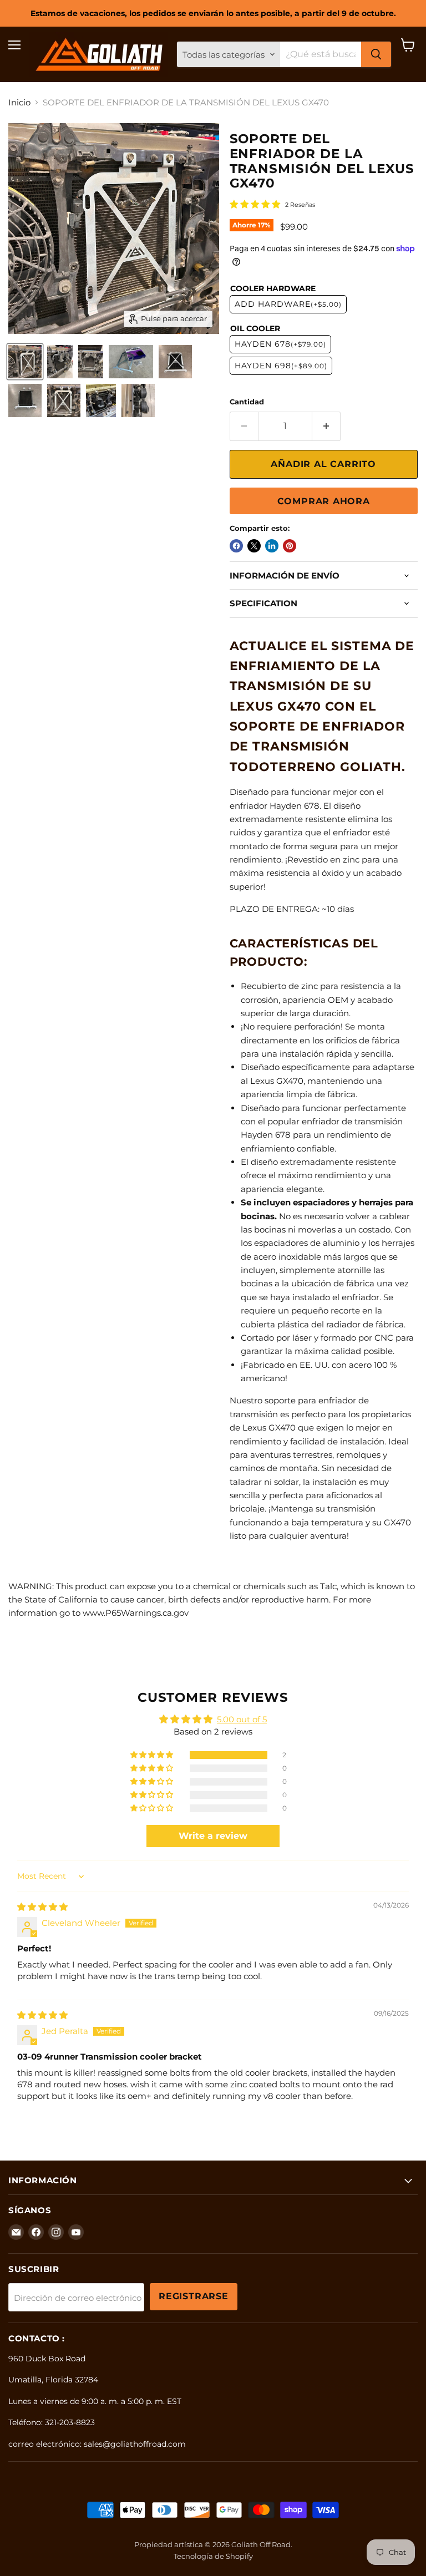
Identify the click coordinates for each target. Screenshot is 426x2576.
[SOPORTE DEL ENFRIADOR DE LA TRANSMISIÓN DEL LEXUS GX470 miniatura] (131, 362)
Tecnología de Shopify (213, 2556)
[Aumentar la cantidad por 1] (326, 426)
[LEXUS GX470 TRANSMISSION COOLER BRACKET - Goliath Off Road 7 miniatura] (175, 362)
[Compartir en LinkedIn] (272, 546)
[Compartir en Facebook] (236, 546)
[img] (42, 1907)
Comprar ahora (324, 501)
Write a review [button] (213, 1836)
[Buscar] (376, 54)
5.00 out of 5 (242, 1719)
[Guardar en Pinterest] (290, 546)
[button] (153, 1755)
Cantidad (247, 402)
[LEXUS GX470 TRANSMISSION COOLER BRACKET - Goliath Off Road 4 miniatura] (91, 362)
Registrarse (194, 2296)
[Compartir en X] (254, 546)
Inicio (19, 102)
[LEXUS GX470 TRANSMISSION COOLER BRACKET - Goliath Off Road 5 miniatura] (138, 400)
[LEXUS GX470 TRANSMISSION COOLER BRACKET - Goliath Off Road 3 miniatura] (60, 362)
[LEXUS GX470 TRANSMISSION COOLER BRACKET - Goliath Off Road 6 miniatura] (25, 400)
